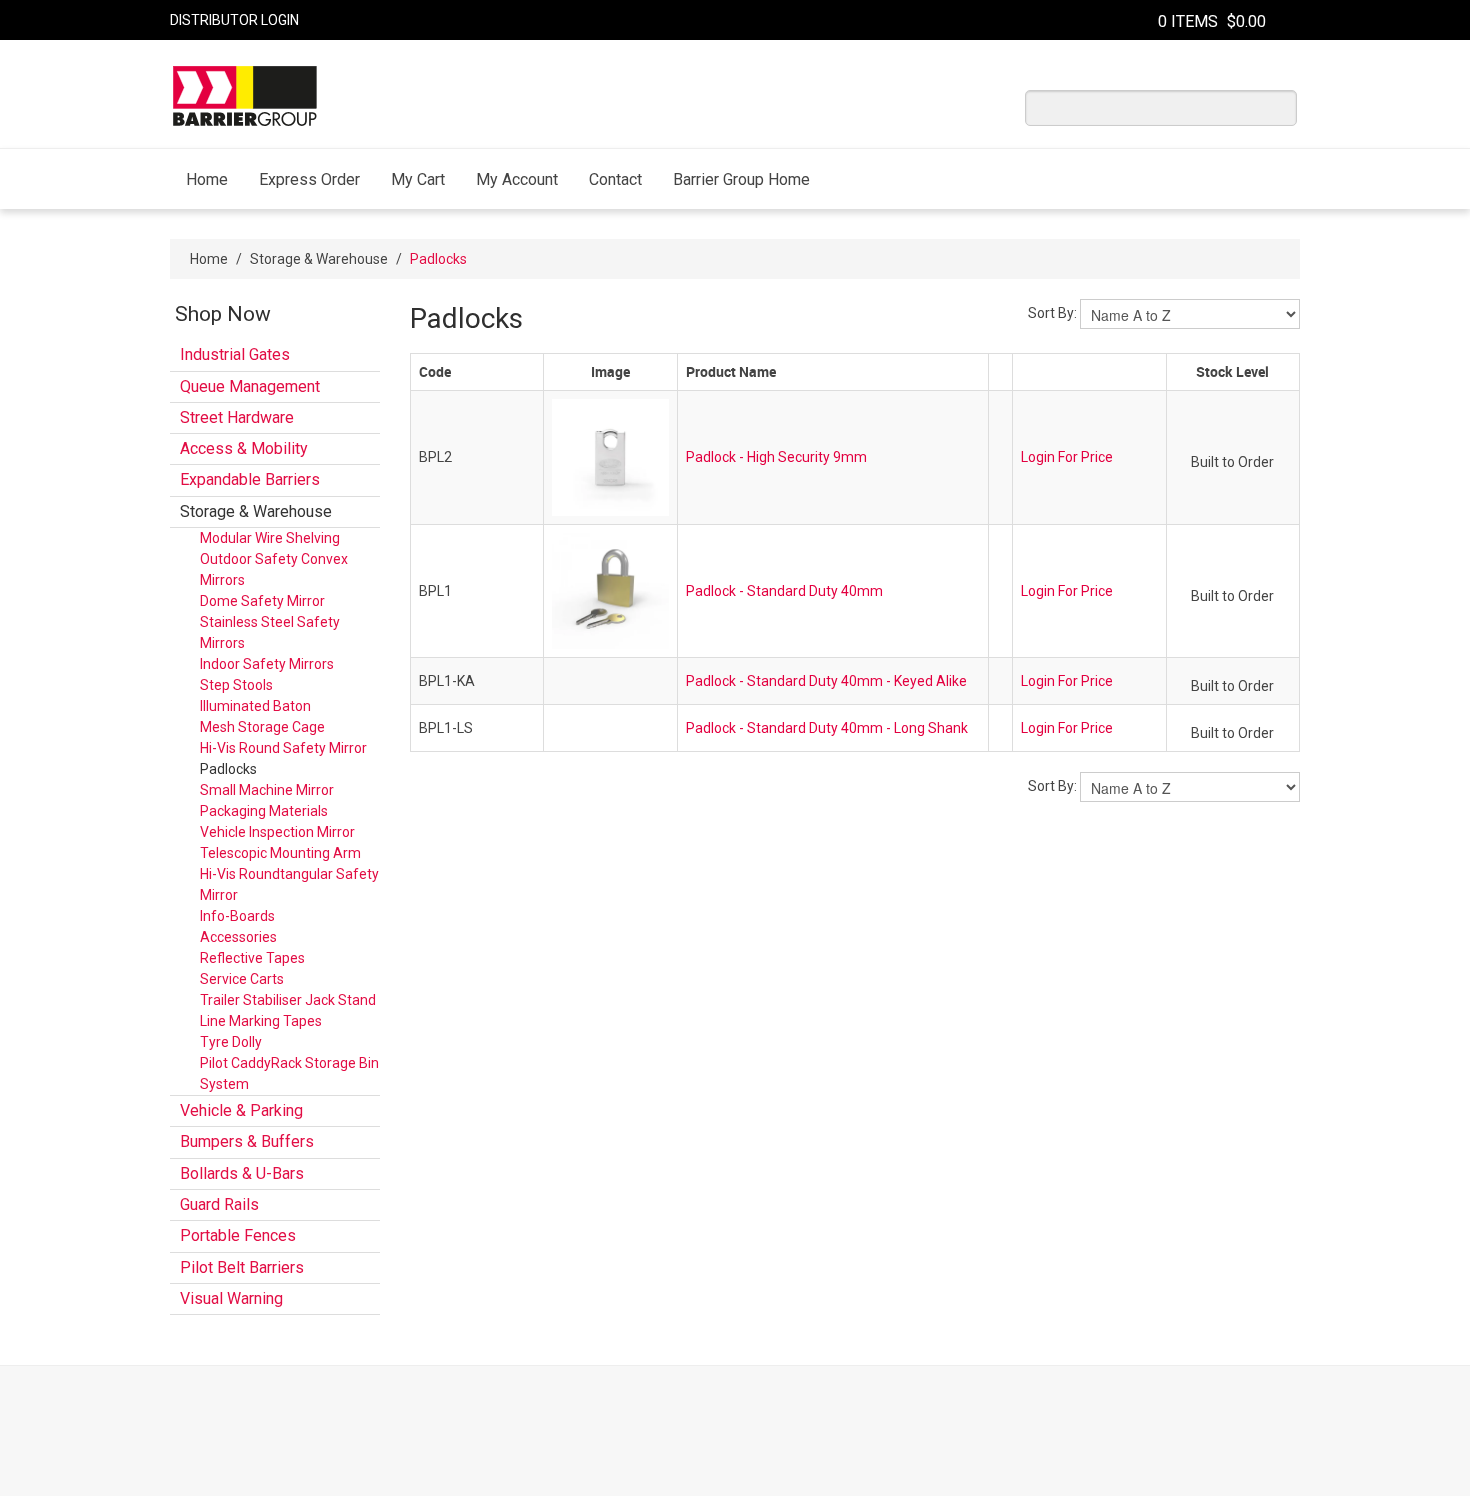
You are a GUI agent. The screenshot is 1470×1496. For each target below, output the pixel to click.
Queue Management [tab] (250, 386)
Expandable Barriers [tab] (250, 479)
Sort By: (1052, 313)
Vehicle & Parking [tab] (241, 1110)
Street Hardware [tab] (237, 417)
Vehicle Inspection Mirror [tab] (277, 832)
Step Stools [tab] (236, 685)
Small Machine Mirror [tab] (267, 790)
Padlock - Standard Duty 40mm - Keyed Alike (826, 681)
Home (207, 179)
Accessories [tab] (238, 937)
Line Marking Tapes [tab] (261, 1021)
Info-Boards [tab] (237, 916)
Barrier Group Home (741, 179)
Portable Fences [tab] (238, 1235)
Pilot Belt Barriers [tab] (242, 1267)
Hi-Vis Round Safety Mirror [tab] (283, 748)
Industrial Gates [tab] (235, 354)
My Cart (418, 179)
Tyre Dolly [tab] (231, 1042)
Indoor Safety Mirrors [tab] (267, 664)
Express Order (309, 179)
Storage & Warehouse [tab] (256, 511)
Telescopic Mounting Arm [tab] (280, 853)
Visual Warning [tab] (231, 1298)
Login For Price (1067, 457)
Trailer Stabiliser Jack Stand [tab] (288, 1000)
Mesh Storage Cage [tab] (262, 727)
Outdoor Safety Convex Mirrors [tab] (274, 569)
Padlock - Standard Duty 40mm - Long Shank (827, 728)
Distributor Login (234, 20)
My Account (517, 179)
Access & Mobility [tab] (244, 448)
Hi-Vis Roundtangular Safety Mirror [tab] (289, 884)
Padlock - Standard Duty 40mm (784, 591)
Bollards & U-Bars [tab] (242, 1173)
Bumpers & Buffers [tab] (247, 1141)
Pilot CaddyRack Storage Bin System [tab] (289, 1073)
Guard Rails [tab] (219, 1204)
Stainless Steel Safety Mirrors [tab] (270, 632)
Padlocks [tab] (228, 769)
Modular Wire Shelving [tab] (270, 538)
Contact (615, 179)
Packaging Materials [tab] (264, 811)
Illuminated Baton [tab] (255, 706)
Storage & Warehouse (319, 259)
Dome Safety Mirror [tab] (262, 601)
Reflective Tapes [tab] (252, 958)
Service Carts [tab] (242, 979)
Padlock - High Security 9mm (776, 457)
